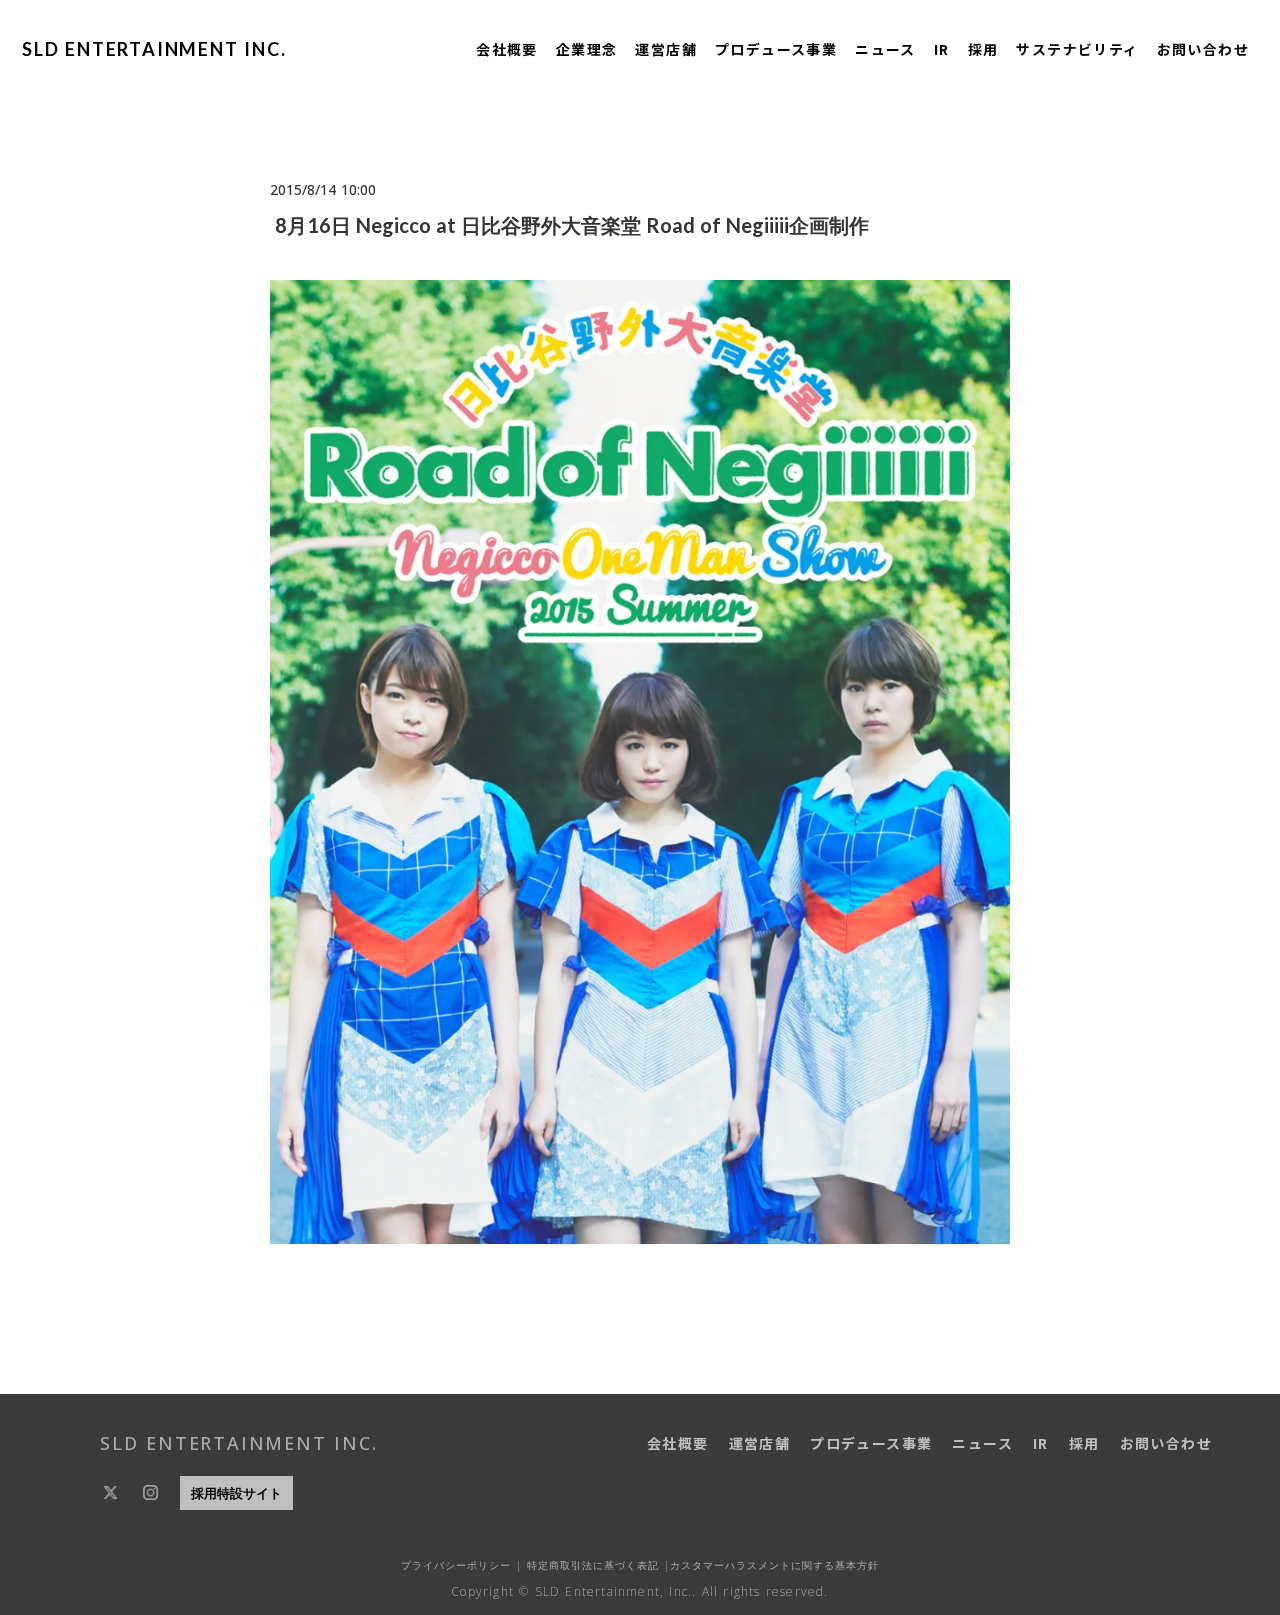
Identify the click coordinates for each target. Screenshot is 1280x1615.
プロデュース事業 (776, 49)
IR (942, 49)
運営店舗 (666, 49)
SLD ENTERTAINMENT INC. (154, 49)
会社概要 (507, 49)
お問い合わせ (1203, 49)
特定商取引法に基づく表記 (590, 1565)
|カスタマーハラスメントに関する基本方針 (769, 1565)
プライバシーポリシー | (461, 1565)
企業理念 (587, 49)
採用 (983, 49)
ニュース (885, 49)
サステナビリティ (1077, 49)
